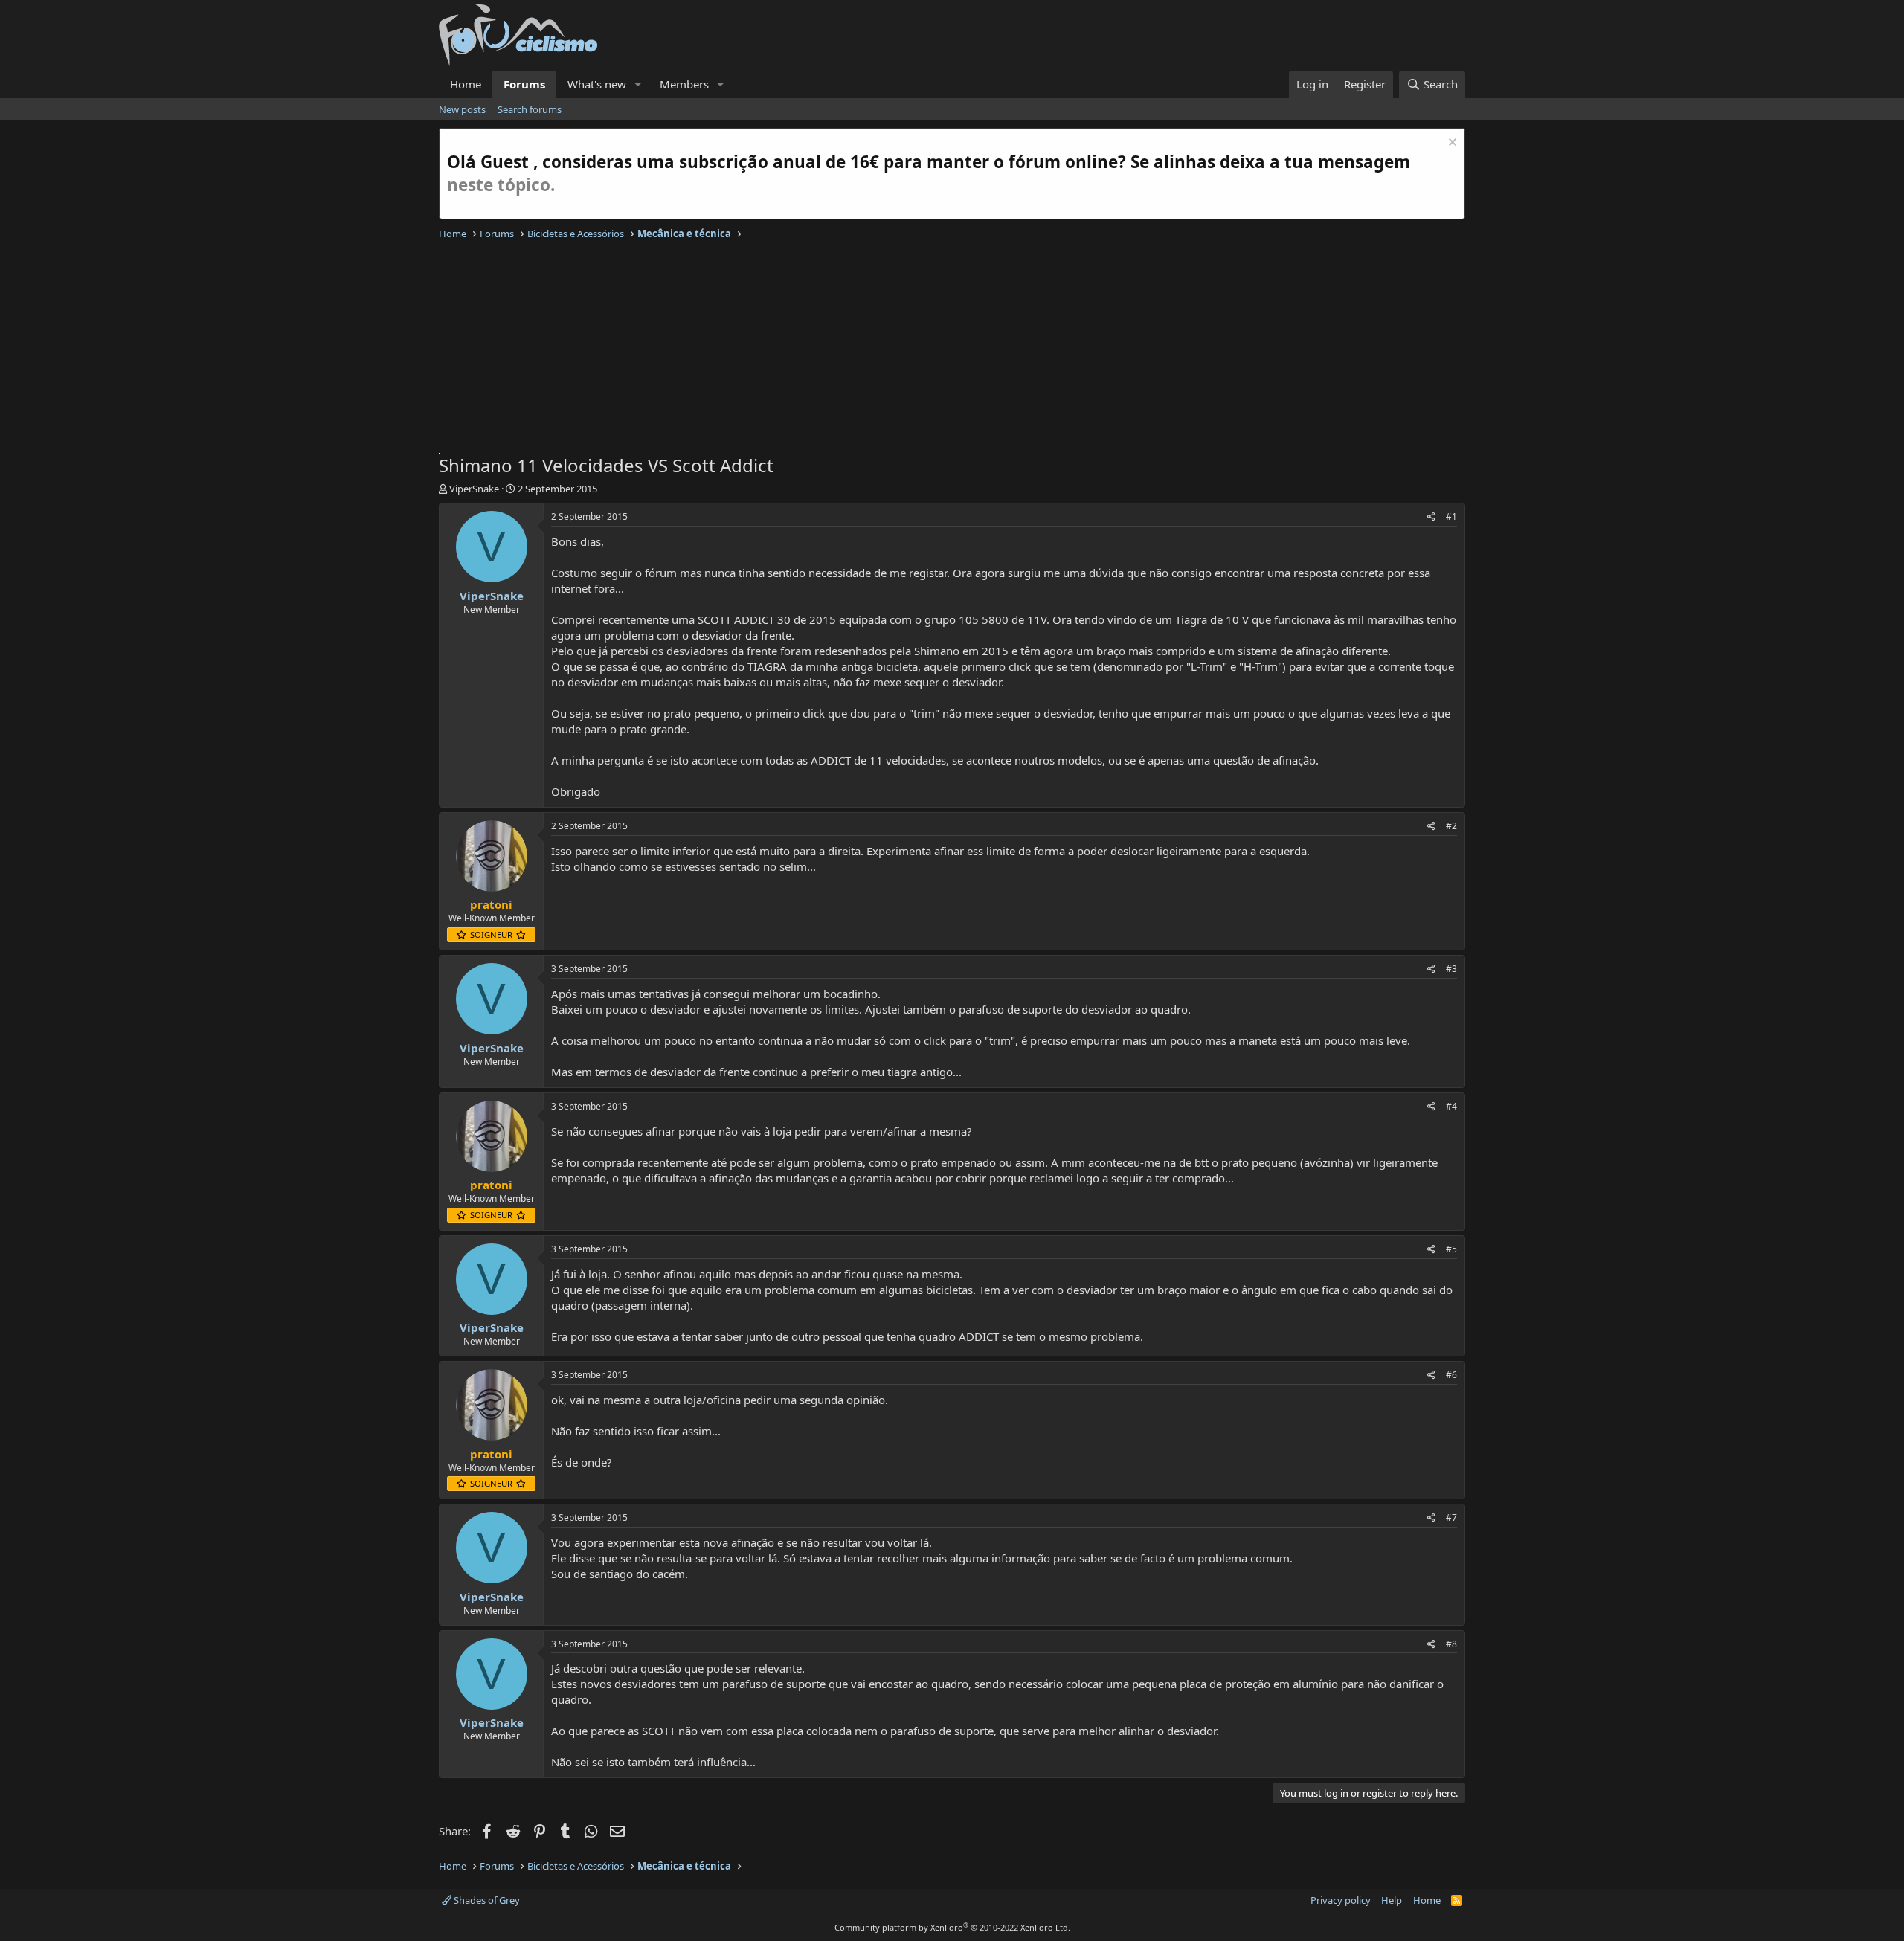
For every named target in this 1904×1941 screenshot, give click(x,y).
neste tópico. (501, 185)
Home (466, 84)
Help (1392, 1900)
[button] (638, 84)
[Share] (1431, 517)
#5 (1451, 1249)
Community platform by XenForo (952, 1927)
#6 (1451, 1375)
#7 (1451, 1517)
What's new (597, 84)
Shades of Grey (486, 1900)
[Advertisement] (885, 349)
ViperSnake (474, 489)
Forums (524, 84)
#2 (1451, 826)
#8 (1451, 1644)
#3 (1451, 969)
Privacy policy (1341, 1900)
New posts (462, 109)
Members (684, 84)
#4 (1451, 1106)
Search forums (530, 109)
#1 (1451, 516)
